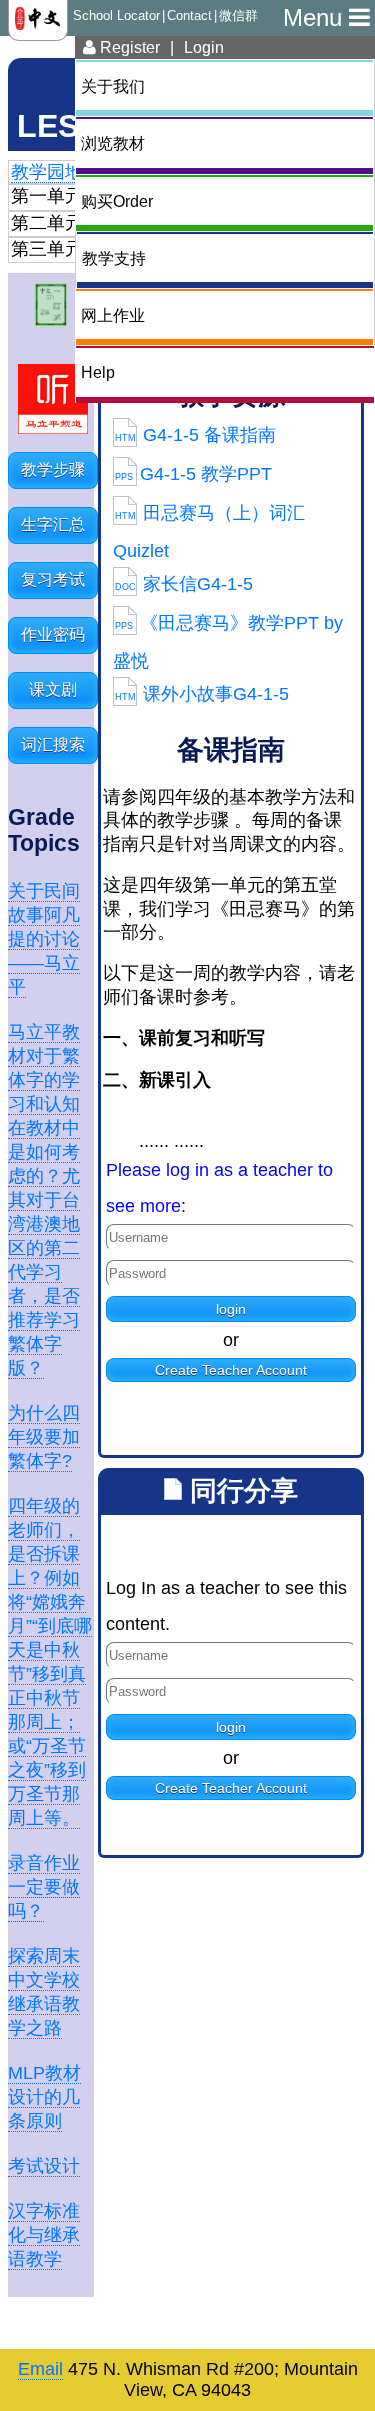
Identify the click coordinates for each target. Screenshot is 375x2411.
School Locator (116, 16)
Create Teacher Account (231, 1370)
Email (40, 2369)
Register (128, 47)
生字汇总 (53, 524)
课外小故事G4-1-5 (202, 694)
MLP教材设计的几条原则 (44, 2097)
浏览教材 (113, 143)
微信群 (238, 16)
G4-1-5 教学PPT (193, 474)
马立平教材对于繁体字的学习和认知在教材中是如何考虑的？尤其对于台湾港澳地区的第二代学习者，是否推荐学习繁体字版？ (44, 1200)
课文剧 (53, 689)
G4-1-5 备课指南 (195, 435)
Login (204, 47)
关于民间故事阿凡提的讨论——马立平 (44, 939)
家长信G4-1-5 (184, 584)
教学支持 (114, 258)
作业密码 (53, 634)
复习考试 (53, 579)
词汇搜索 (53, 744)
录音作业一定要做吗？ (44, 1887)
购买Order (117, 201)
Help (98, 372)
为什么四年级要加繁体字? (44, 1437)
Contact (189, 16)
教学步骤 (53, 469)
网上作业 (113, 315)
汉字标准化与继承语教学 (44, 2235)
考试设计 (44, 2166)
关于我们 (113, 86)
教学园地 (47, 172)
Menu (316, 17)
